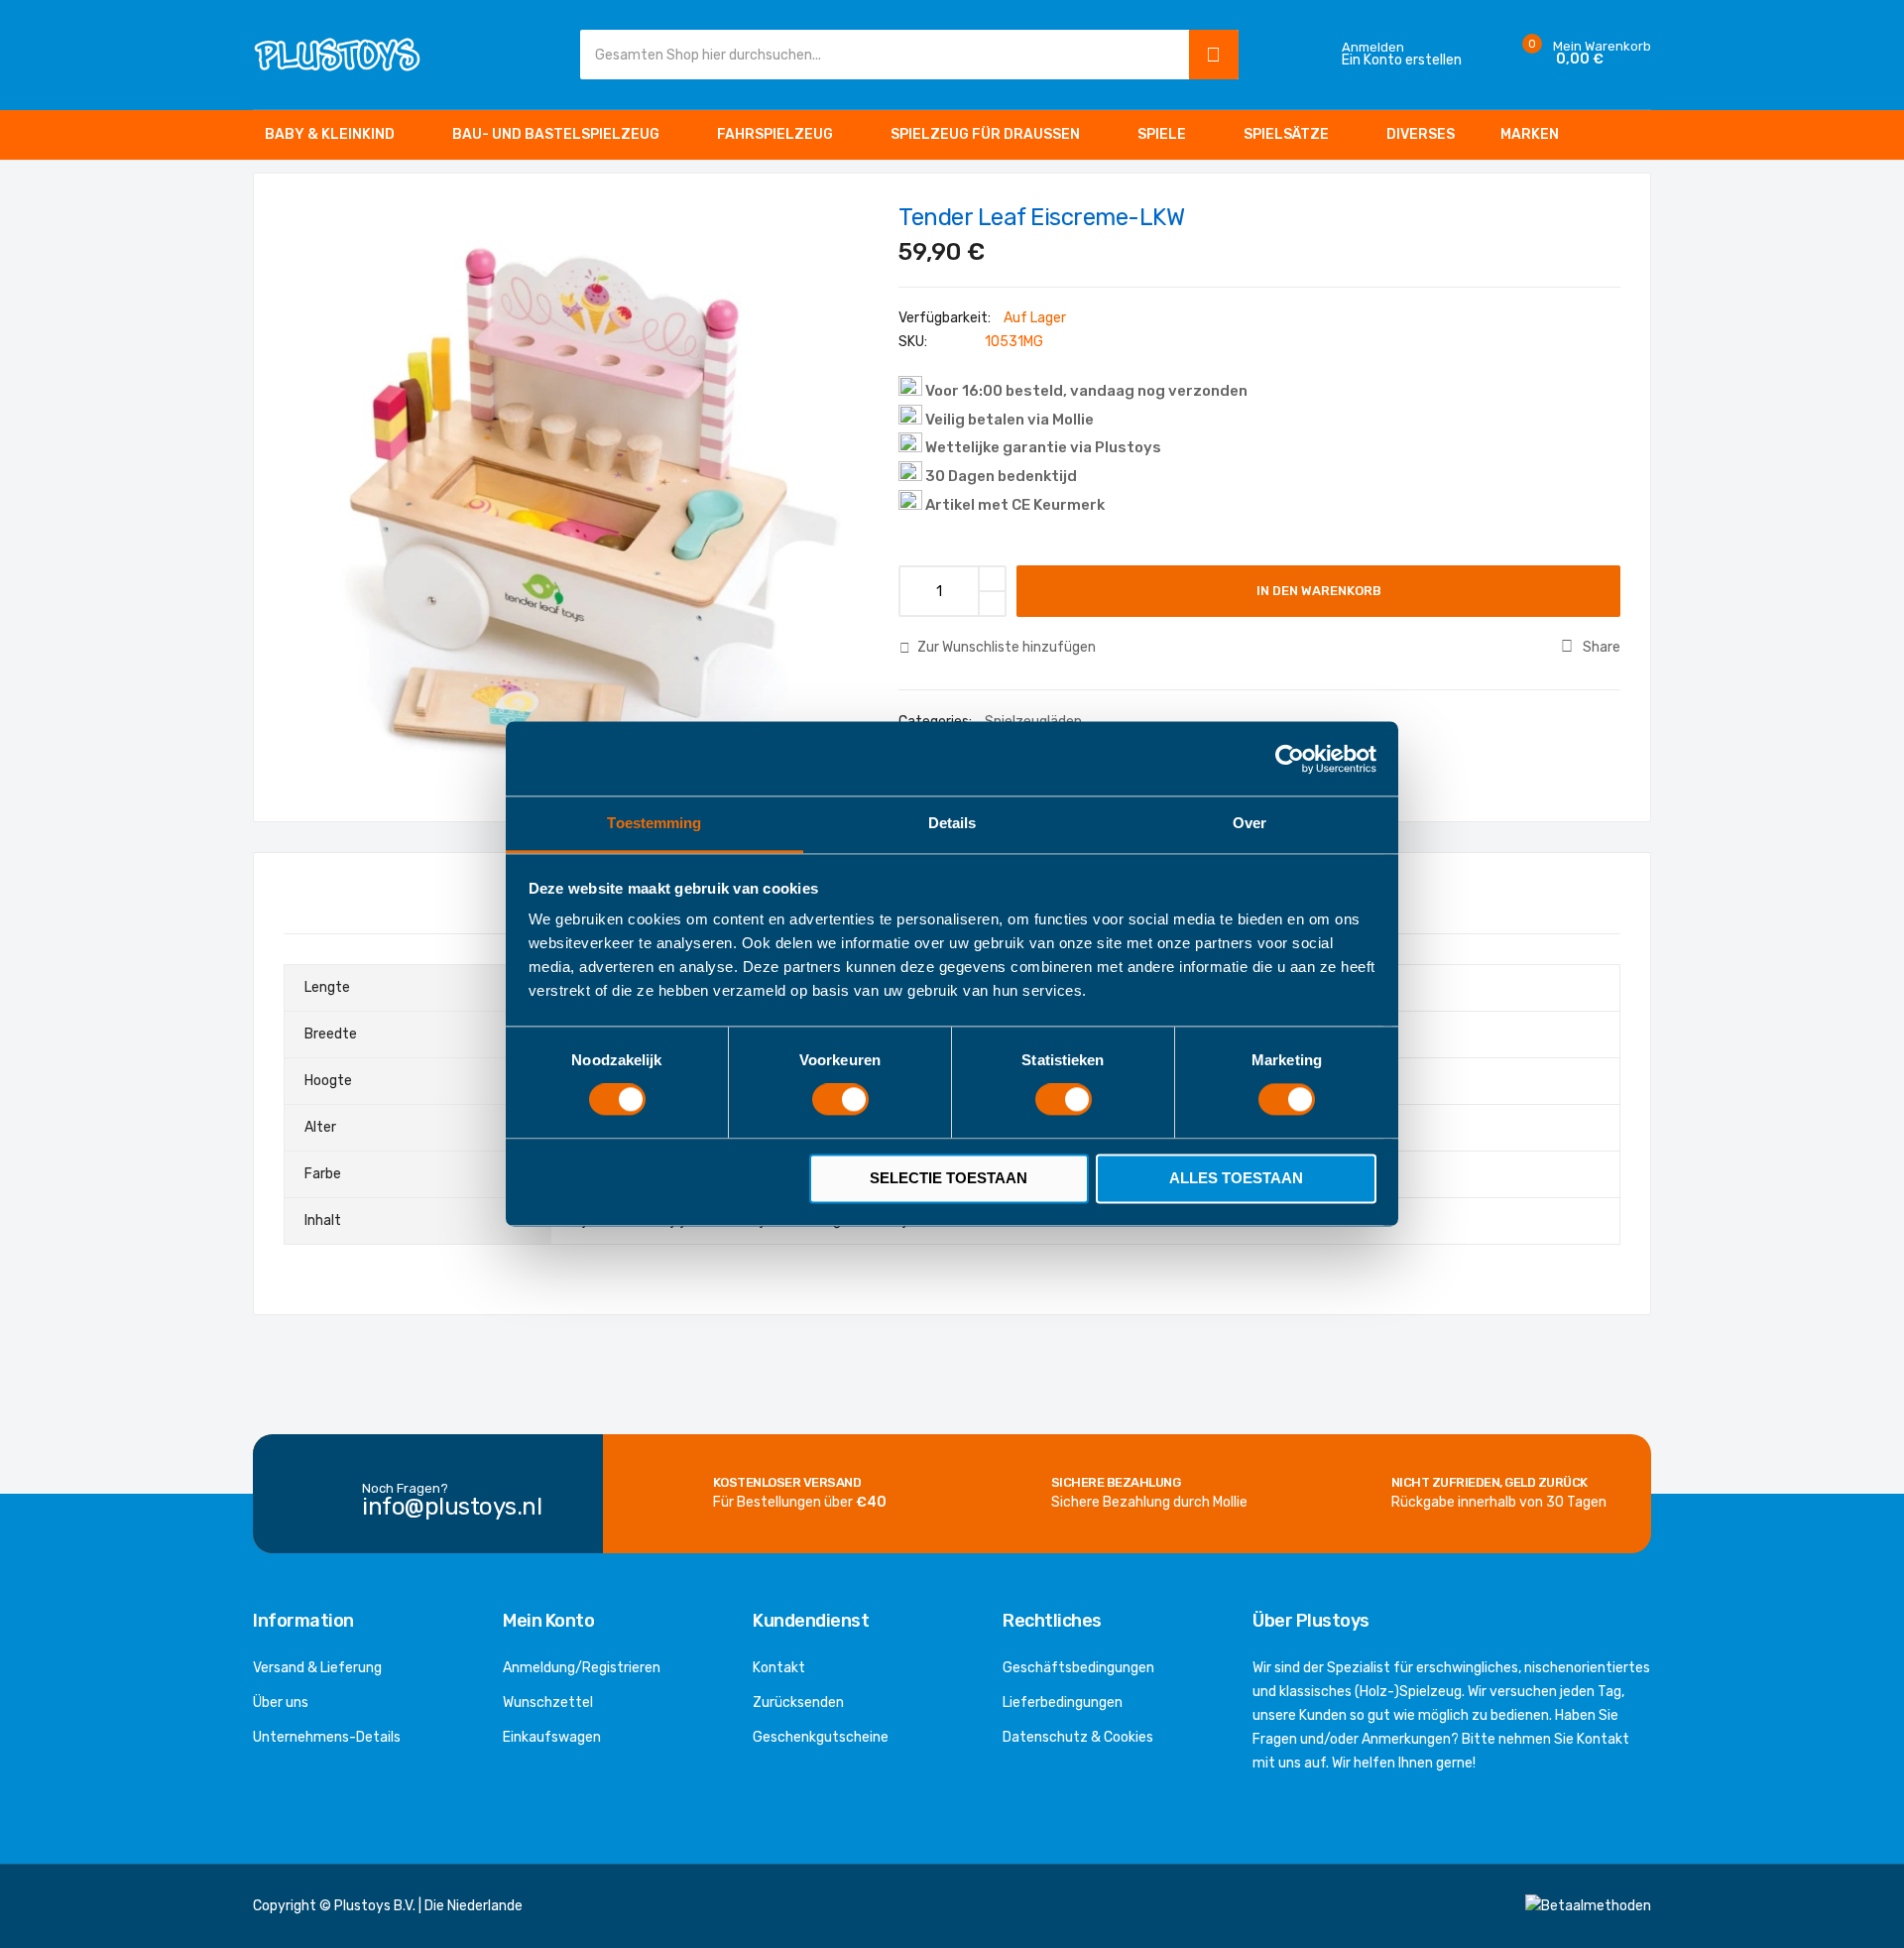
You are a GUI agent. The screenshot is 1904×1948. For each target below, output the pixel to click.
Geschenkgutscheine (821, 1737)
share (1602, 647)
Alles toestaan (1236, 1178)
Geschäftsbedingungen (1078, 1668)
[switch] (840, 1102)
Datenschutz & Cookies (1078, 1737)
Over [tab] (1249, 823)
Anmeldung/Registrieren (582, 1668)
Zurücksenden (798, 1703)
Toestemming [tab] (654, 823)
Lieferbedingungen (1063, 1703)
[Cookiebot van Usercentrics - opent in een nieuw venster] (1290, 759)
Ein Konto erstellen (1402, 61)
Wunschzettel (548, 1703)
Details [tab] (952, 823)
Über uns (281, 1703)
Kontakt (779, 1668)
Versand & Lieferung (317, 1668)
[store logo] (337, 54)
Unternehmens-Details (327, 1737)
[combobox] (880, 55)
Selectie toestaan (949, 1178)
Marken (1530, 134)
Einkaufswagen (552, 1737)
